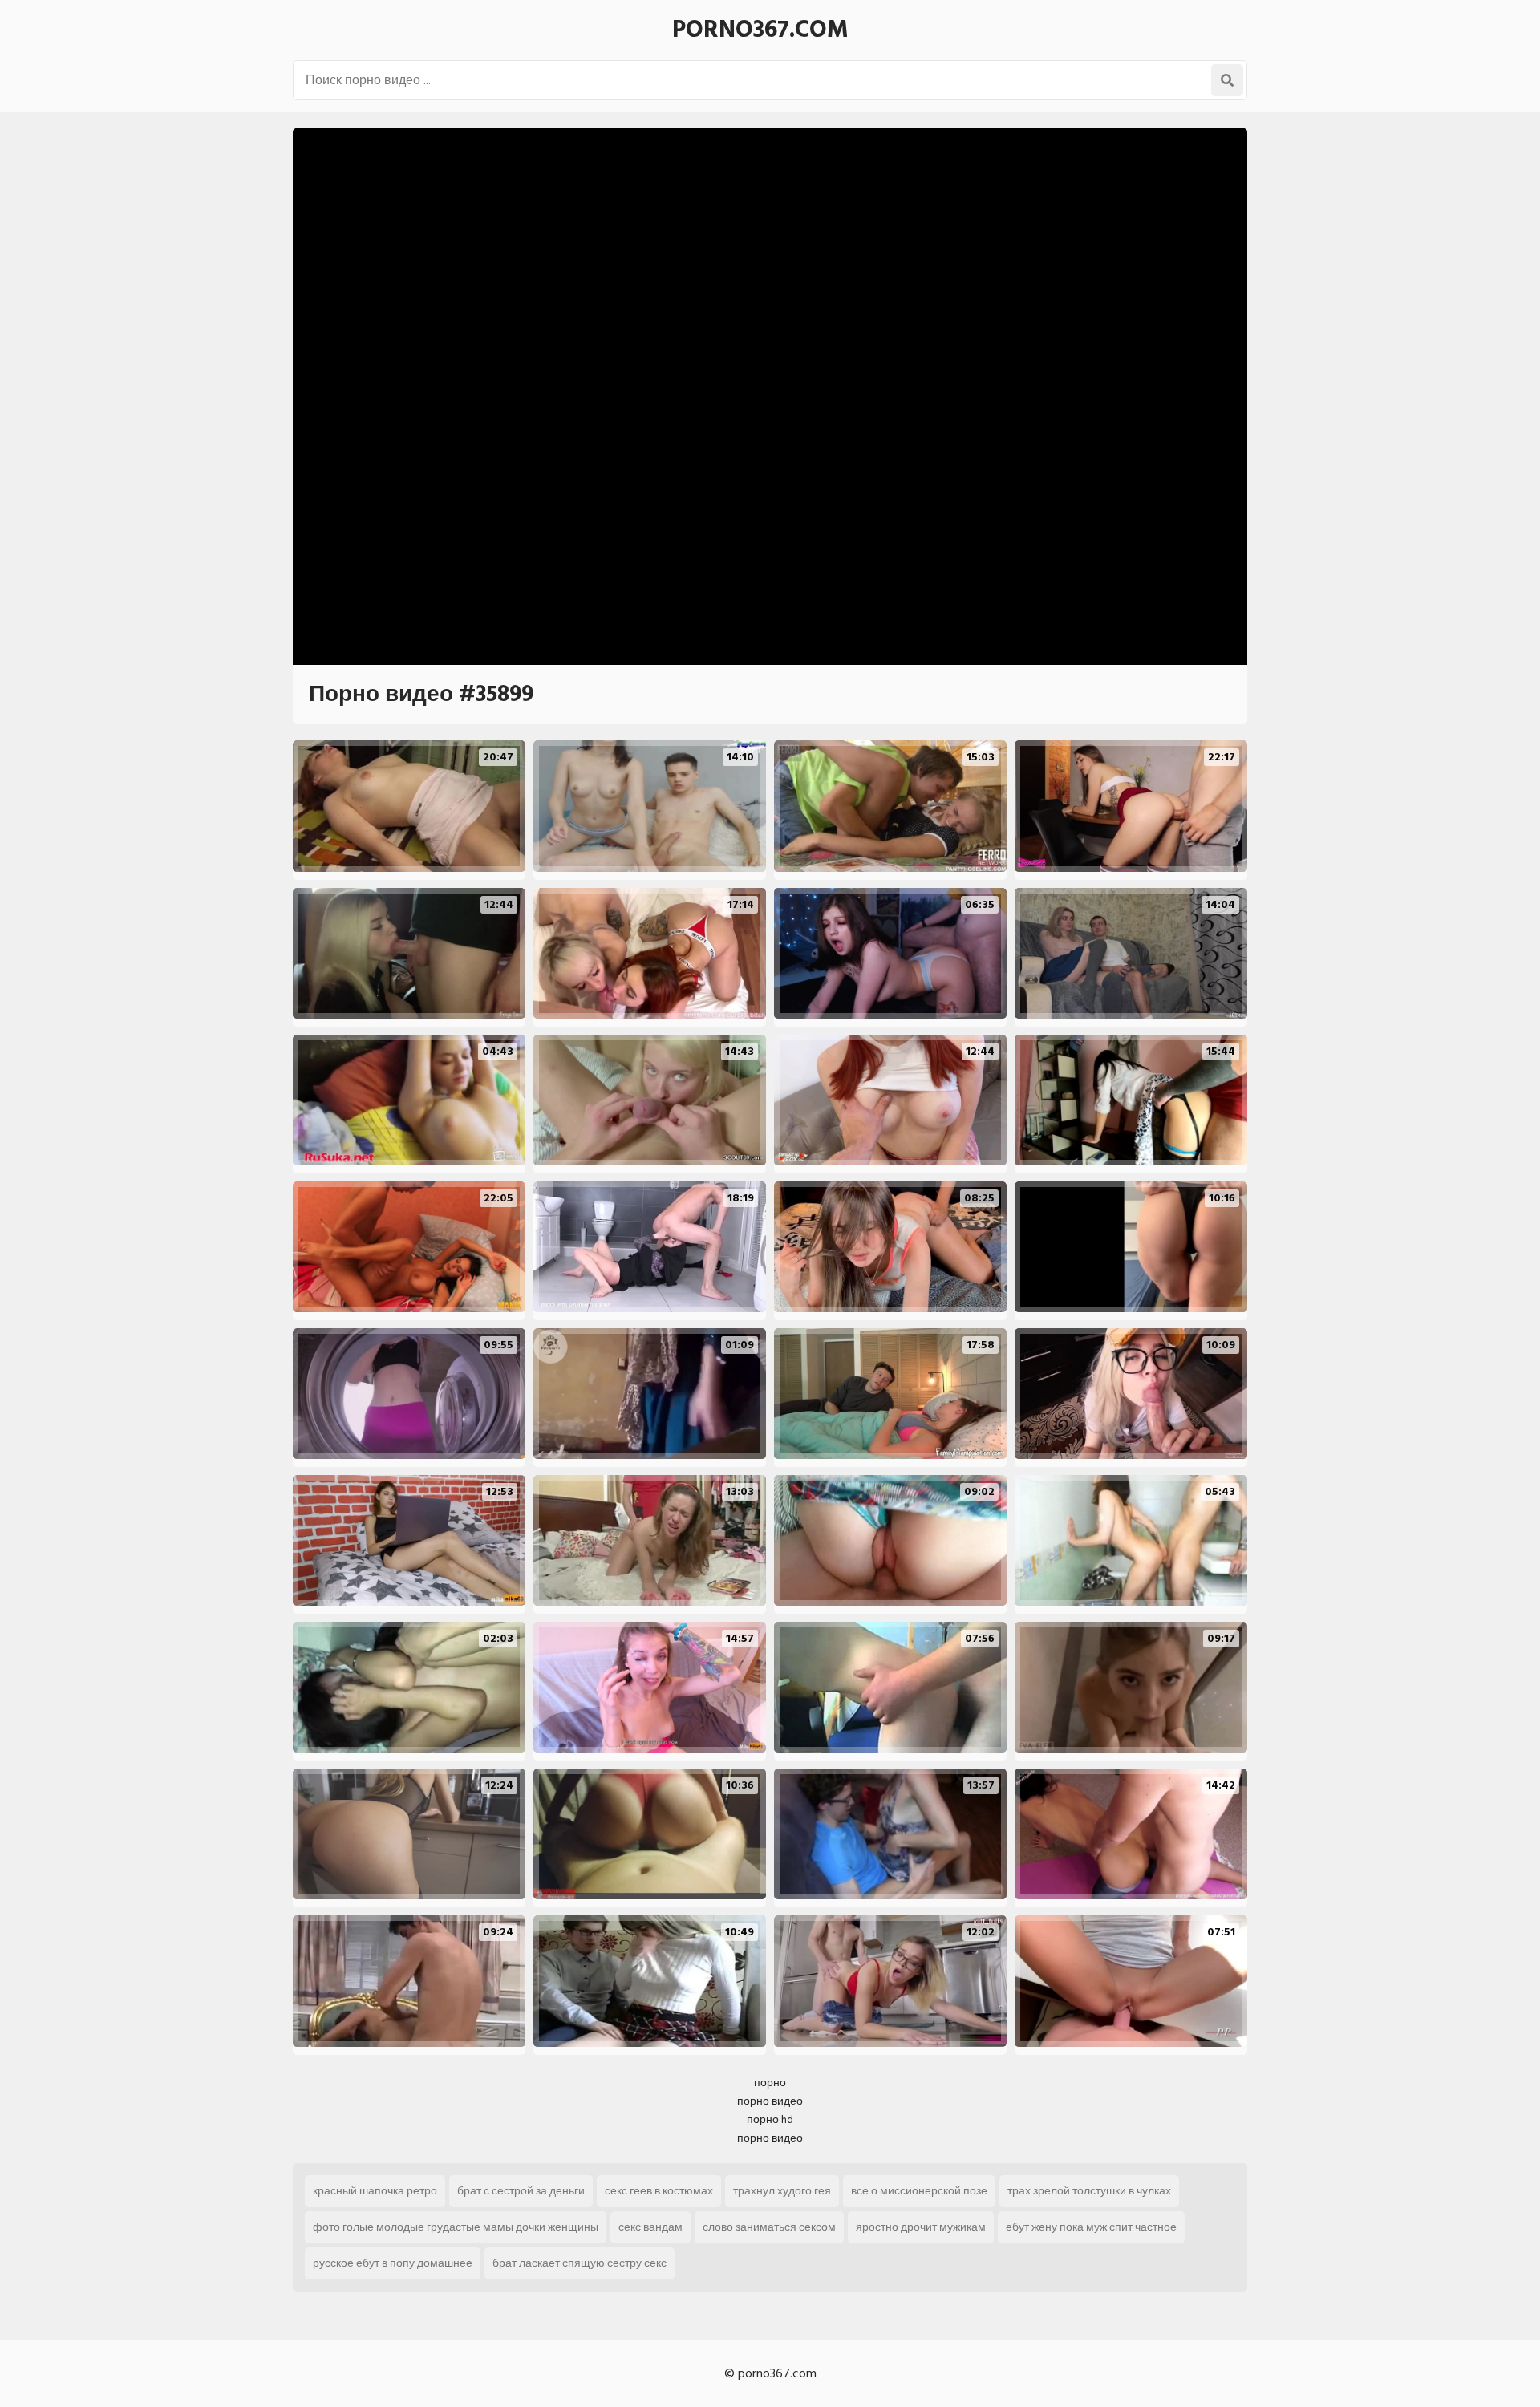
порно (770, 2083)
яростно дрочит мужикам (921, 2227)
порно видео (770, 2101)
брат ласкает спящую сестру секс (580, 2263)
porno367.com (760, 30)
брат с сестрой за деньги (521, 2191)
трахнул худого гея (782, 2191)
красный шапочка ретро (375, 2191)
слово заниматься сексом (769, 2227)
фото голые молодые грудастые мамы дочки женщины (456, 2227)
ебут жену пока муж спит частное (1091, 2227)
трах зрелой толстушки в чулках (1089, 2191)
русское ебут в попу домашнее (393, 2263)
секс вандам (650, 2227)
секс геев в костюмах (659, 2191)
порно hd (770, 2119)
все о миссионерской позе (919, 2191)
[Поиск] (1227, 80)
